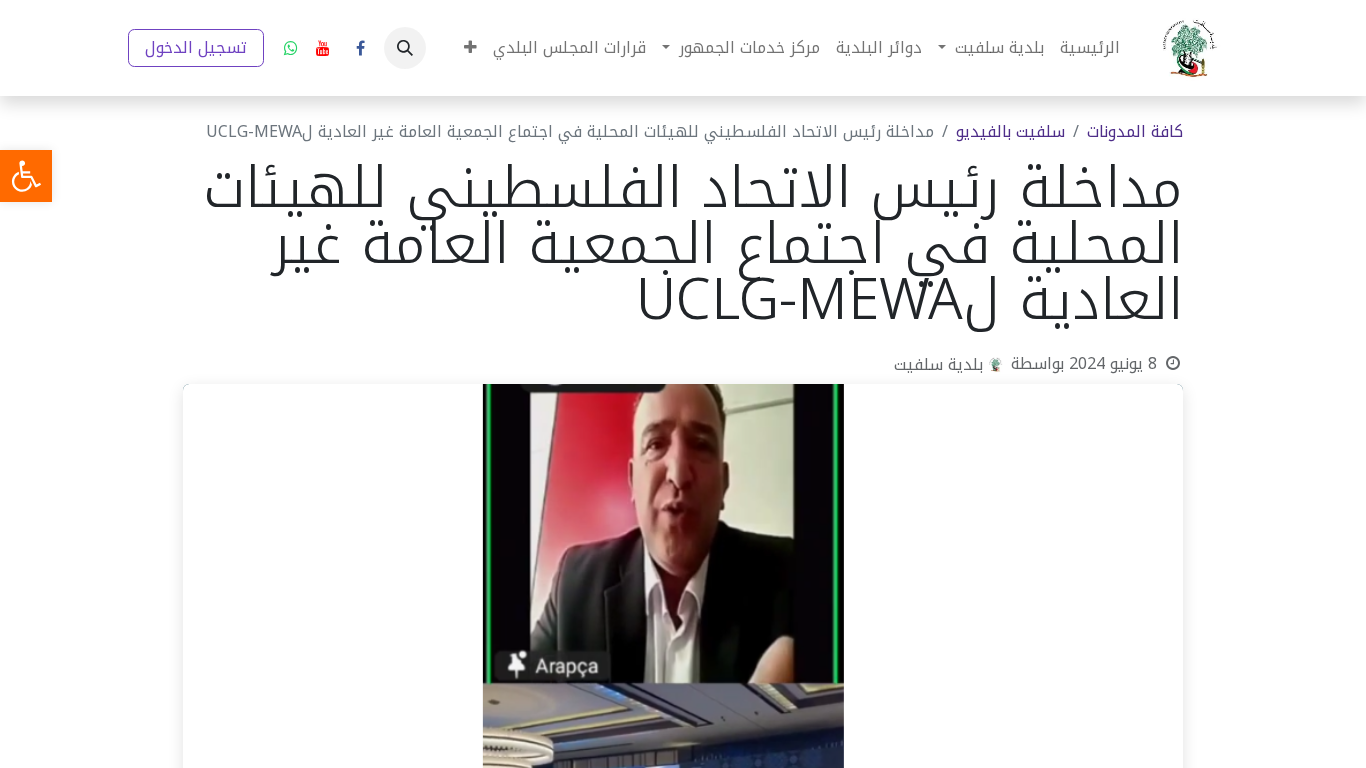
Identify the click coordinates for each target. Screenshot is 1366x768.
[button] (405, 48)
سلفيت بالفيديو (1010, 131)
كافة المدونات (1135, 131)
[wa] (291, 48)
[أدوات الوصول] (26, 176)
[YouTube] (323, 48)
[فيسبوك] (360, 48)
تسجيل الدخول (196, 47)
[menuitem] (1090, 48)
